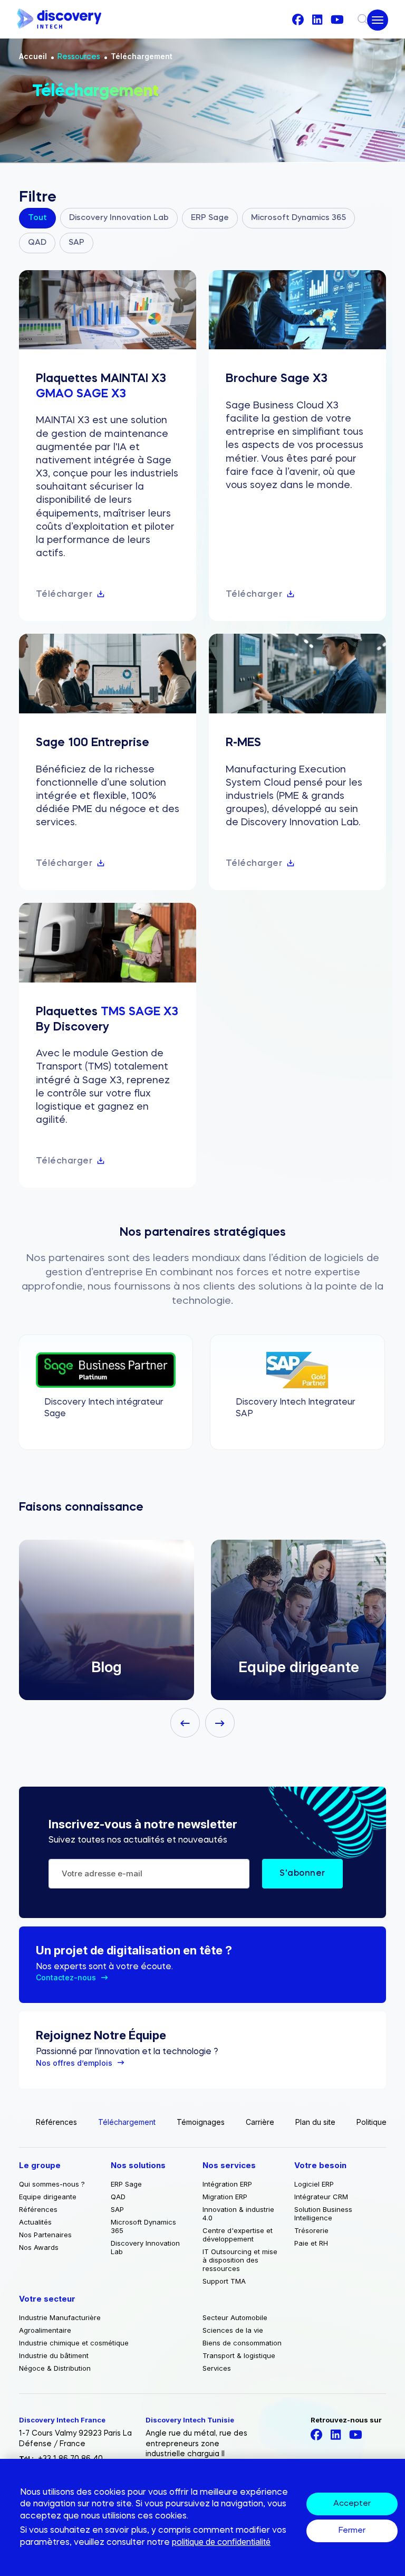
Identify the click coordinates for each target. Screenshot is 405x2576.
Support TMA (224, 2281)
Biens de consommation (242, 2343)
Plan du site (315, 2122)
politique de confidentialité (221, 2542)
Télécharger (64, 595)
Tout (37, 218)
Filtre (38, 198)
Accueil (33, 56)
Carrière (260, 2122)
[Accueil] (59, 19)
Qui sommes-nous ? (52, 2184)
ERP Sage (210, 218)
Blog (107, 1667)
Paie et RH (311, 2243)
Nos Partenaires (45, 2235)
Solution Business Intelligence (323, 2214)
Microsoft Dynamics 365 (298, 218)
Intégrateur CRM (321, 2197)
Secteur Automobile (235, 2317)
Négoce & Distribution (55, 2368)
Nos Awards (39, 2247)
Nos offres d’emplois (74, 2063)
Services (217, 2368)
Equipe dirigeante (299, 1667)
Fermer (352, 2531)
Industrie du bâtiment (54, 2355)
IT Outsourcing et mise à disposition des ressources (240, 2260)
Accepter (352, 2504)
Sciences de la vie (233, 2330)
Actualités (35, 2222)
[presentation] (185, 1723)
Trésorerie (311, 2230)
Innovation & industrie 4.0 (238, 2214)
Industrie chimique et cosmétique (74, 2343)
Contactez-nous (66, 1977)
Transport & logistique (239, 2355)
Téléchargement (142, 56)
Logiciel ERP (314, 2184)
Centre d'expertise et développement (238, 2235)
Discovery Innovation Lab (119, 218)
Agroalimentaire (45, 2330)
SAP (76, 243)
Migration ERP (225, 2197)
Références (56, 2122)
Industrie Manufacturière (60, 2317)
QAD (37, 243)
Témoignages (201, 2122)
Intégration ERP (227, 2184)
